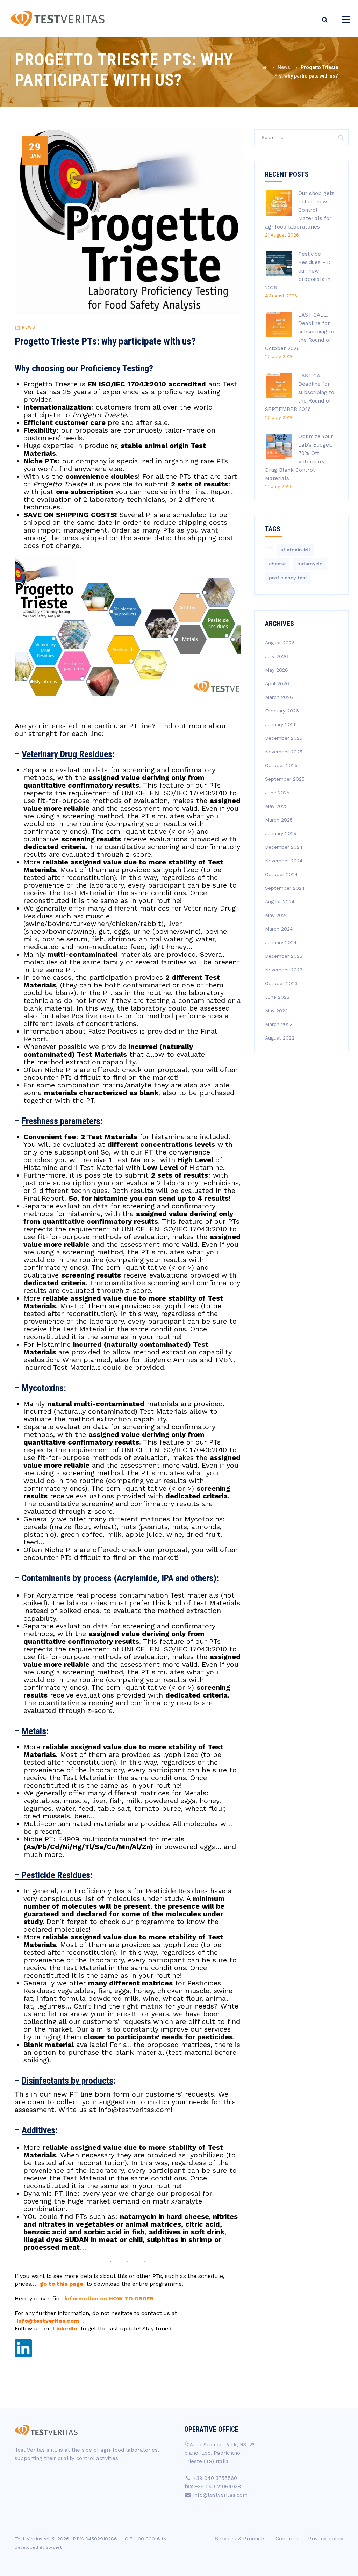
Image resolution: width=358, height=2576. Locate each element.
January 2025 (281, 833)
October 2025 (281, 765)
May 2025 (276, 806)
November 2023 (284, 970)
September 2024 (285, 888)
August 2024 (280, 902)
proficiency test (288, 578)
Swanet (54, 2547)
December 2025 (284, 738)
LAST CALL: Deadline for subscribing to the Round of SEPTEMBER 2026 (300, 392)
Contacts (287, 2539)
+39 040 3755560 (215, 2478)
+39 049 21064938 (218, 2487)
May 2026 (277, 670)
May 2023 (276, 1011)
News (28, 327)
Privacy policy (326, 2539)
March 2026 (279, 697)
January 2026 (281, 724)
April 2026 (277, 683)
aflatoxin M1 (295, 550)
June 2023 (277, 997)
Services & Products (240, 2539)
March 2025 (279, 820)
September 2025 (285, 779)
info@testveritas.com (135, 2110)
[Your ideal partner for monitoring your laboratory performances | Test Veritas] (58, 18)
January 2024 (281, 942)
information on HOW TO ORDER (109, 2298)
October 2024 (281, 874)
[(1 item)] (269, 548)
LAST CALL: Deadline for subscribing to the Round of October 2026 (300, 332)
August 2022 (280, 1038)
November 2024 (284, 861)
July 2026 (277, 656)
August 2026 (280, 643)
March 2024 (279, 929)
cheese (277, 564)
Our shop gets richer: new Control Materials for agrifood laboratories (300, 210)
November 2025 (284, 752)
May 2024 (276, 915)
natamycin (310, 564)
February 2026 (282, 711)
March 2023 (279, 1024)
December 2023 (284, 956)
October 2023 (281, 983)
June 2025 (277, 793)
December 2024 (284, 847)
